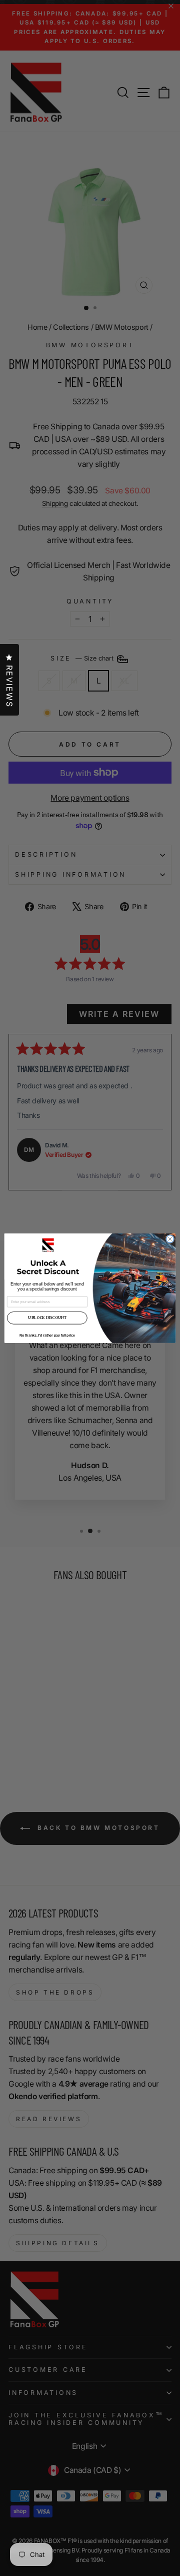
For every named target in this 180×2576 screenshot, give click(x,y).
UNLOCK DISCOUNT (47, 1318)
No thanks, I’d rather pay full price (47, 1335)
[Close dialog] (170, 1239)
